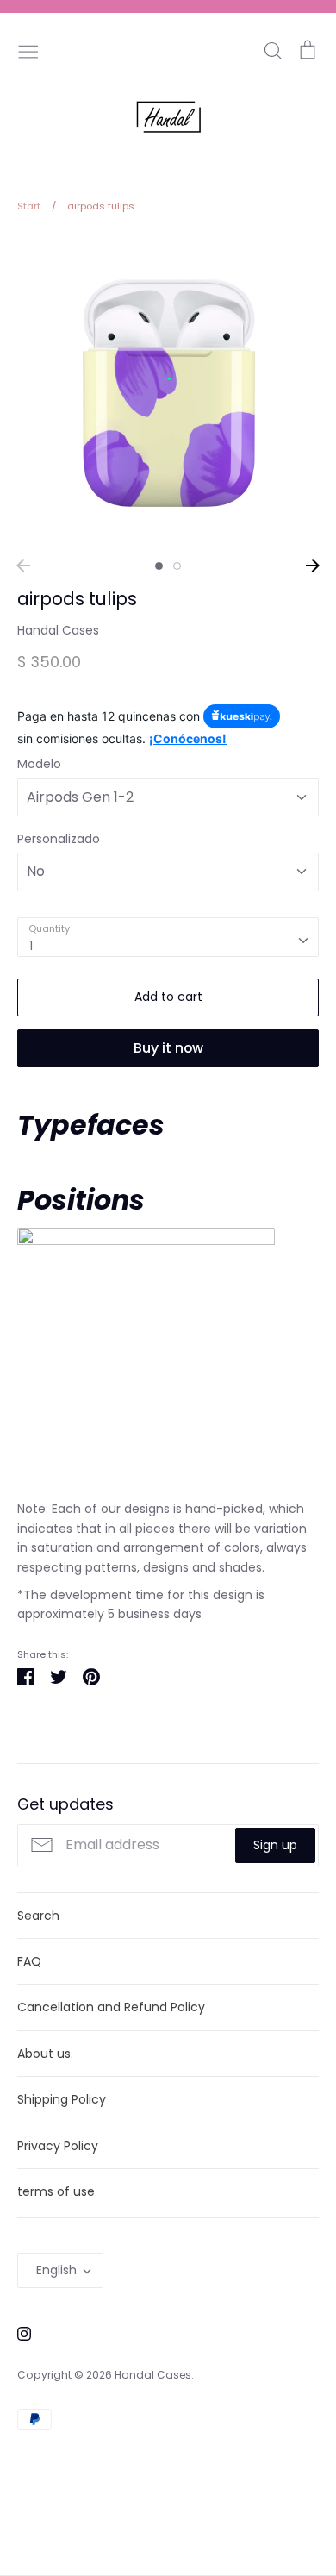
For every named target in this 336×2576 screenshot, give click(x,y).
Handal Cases (58, 630)
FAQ (29, 1961)
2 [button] (177, 566)
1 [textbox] (31, 946)
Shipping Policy (62, 2099)
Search (38, 1916)
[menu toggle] (28, 50)
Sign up (275, 1845)
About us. (45, 2054)
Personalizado (59, 839)
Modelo (39, 764)
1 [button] (159, 566)
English (56, 2270)
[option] (168, 391)
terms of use (56, 2191)
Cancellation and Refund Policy (111, 2007)
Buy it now (168, 1048)
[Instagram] (18, 2332)
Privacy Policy (58, 2146)
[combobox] (168, 937)
